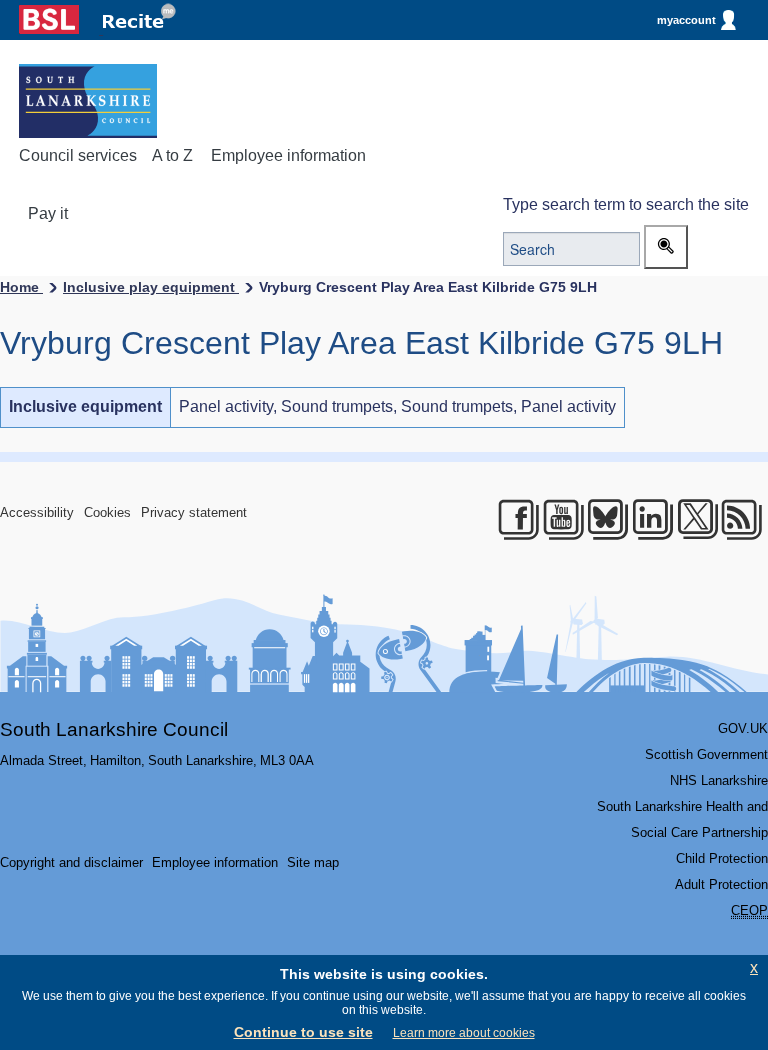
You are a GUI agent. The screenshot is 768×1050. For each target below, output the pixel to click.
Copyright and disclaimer (71, 862)
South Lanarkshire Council (114, 729)
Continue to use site (303, 1032)
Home (21, 287)
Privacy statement (194, 512)
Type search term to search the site (626, 204)
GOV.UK (743, 728)
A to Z (172, 155)
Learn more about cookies (464, 1033)
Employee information (288, 155)
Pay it (48, 213)
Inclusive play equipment (151, 287)
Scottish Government (706, 754)
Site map (313, 862)
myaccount (686, 20)
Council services (78, 155)
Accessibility (37, 512)
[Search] (666, 247)
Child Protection (722, 858)
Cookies (107, 512)
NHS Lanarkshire (719, 780)
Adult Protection (721, 884)
